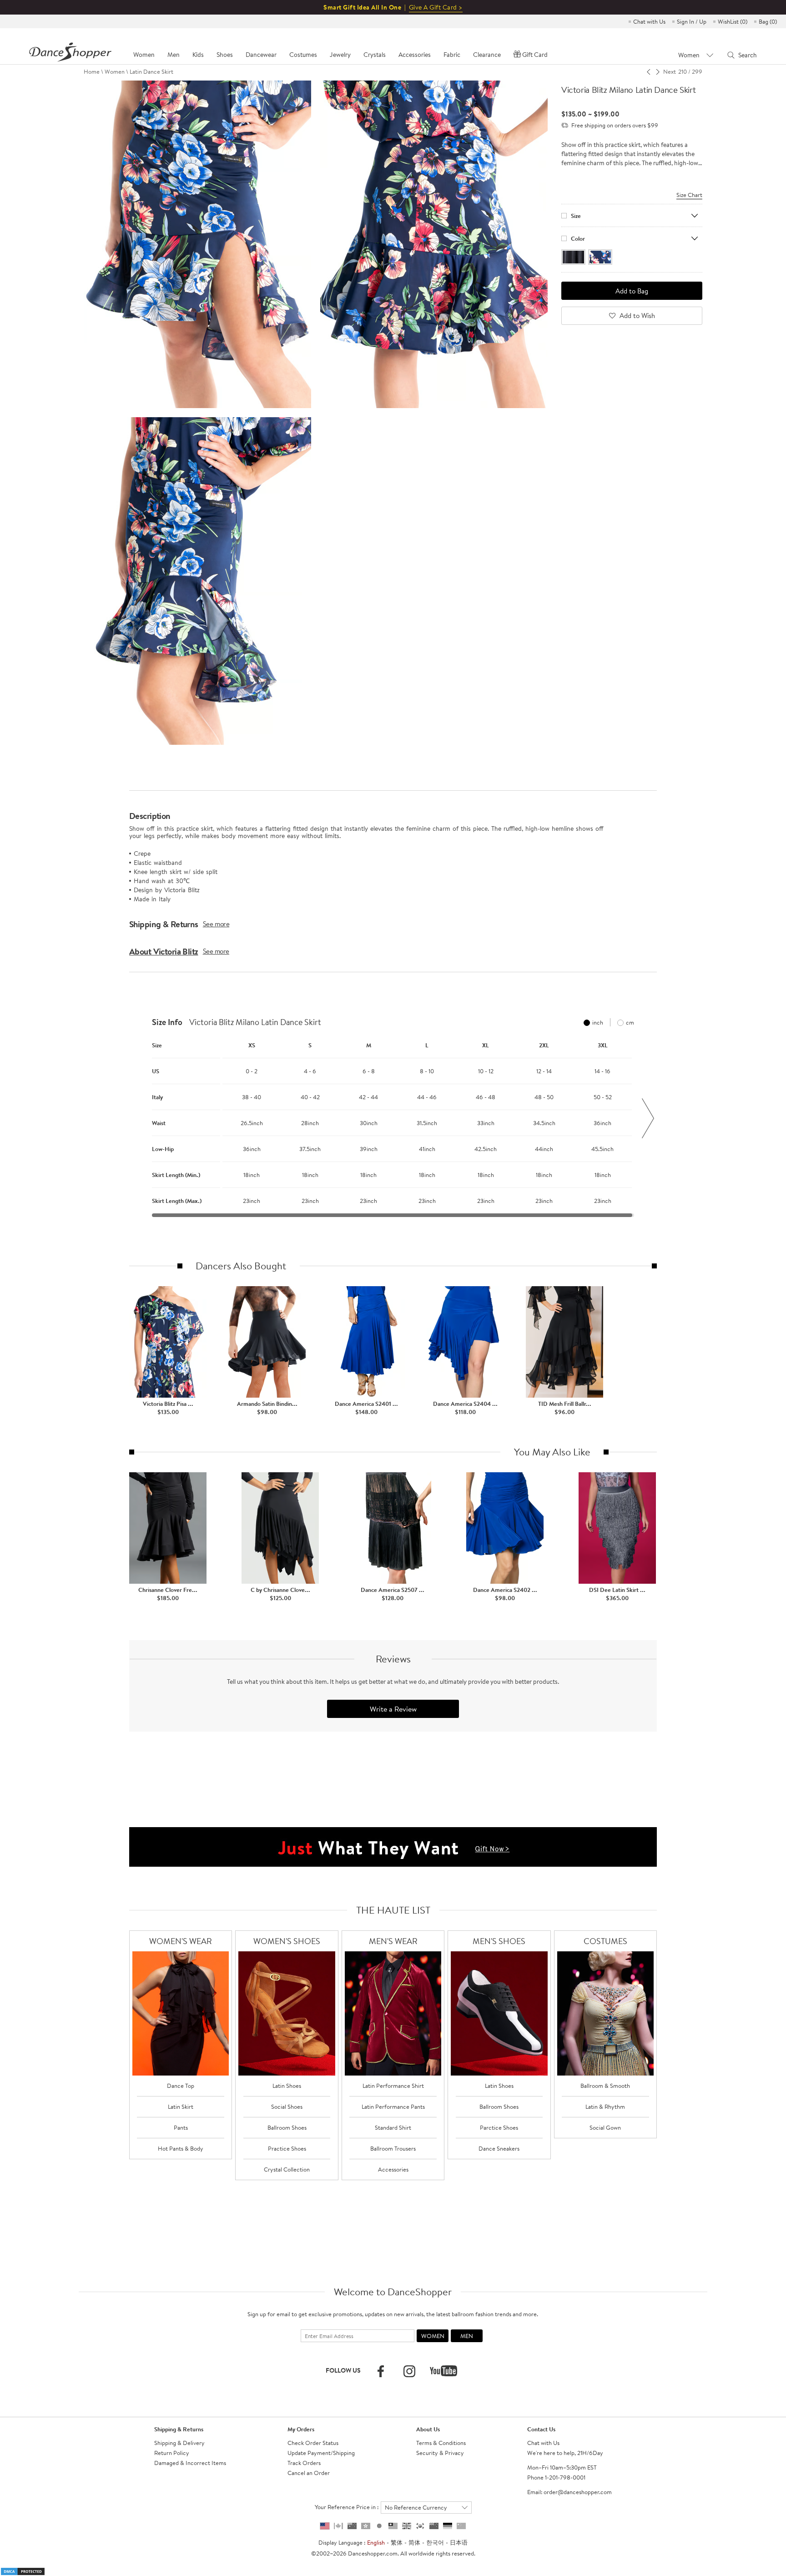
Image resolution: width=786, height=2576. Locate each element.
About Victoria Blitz (164, 951)
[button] (138, 1118)
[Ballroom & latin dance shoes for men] (499, 2013)
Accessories (393, 2169)
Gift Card (535, 55)
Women (115, 71)
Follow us (343, 2370)
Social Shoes (287, 2106)
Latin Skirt (181, 2106)
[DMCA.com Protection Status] (23, 2571)
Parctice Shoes (499, 2127)
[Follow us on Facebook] (381, 2371)
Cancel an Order (309, 2473)
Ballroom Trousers (393, 2148)
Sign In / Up (692, 21)
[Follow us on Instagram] (409, 2371)
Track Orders (304, 2463)
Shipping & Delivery (179, 2443)
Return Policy (172, 2453)
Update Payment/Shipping (321, 2453)
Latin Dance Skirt (151, 71)
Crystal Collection (287, 2169)
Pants (181, 2127)
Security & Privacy (440, 2453)
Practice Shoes (287, 2148)
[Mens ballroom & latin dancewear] (393, 2013)
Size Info (167, 1022)
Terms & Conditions (441, 2443)
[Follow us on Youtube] (443, 2371)
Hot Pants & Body (181, 2148)
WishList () (733, 21)
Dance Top (181, 2086)
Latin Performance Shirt (393, 2086)
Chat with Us (649, 21)
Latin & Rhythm (605, 2106)
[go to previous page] (649, 71)
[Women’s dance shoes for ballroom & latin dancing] (287, 2013)
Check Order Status (313, 2443)
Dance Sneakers (499, 2148)
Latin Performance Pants (393, 2106)
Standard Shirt (393, 2127)
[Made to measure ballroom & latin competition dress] (606, 2013)
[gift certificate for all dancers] (393, 1846)
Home (92, 71)
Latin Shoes (287, 2086)
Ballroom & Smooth (605, 2086)
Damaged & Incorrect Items (190, 2463)
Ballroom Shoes (287, 2127)
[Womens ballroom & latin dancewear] (181, 2013)
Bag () (768, 21)
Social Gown (605, 2127)
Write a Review (393, 1709)
